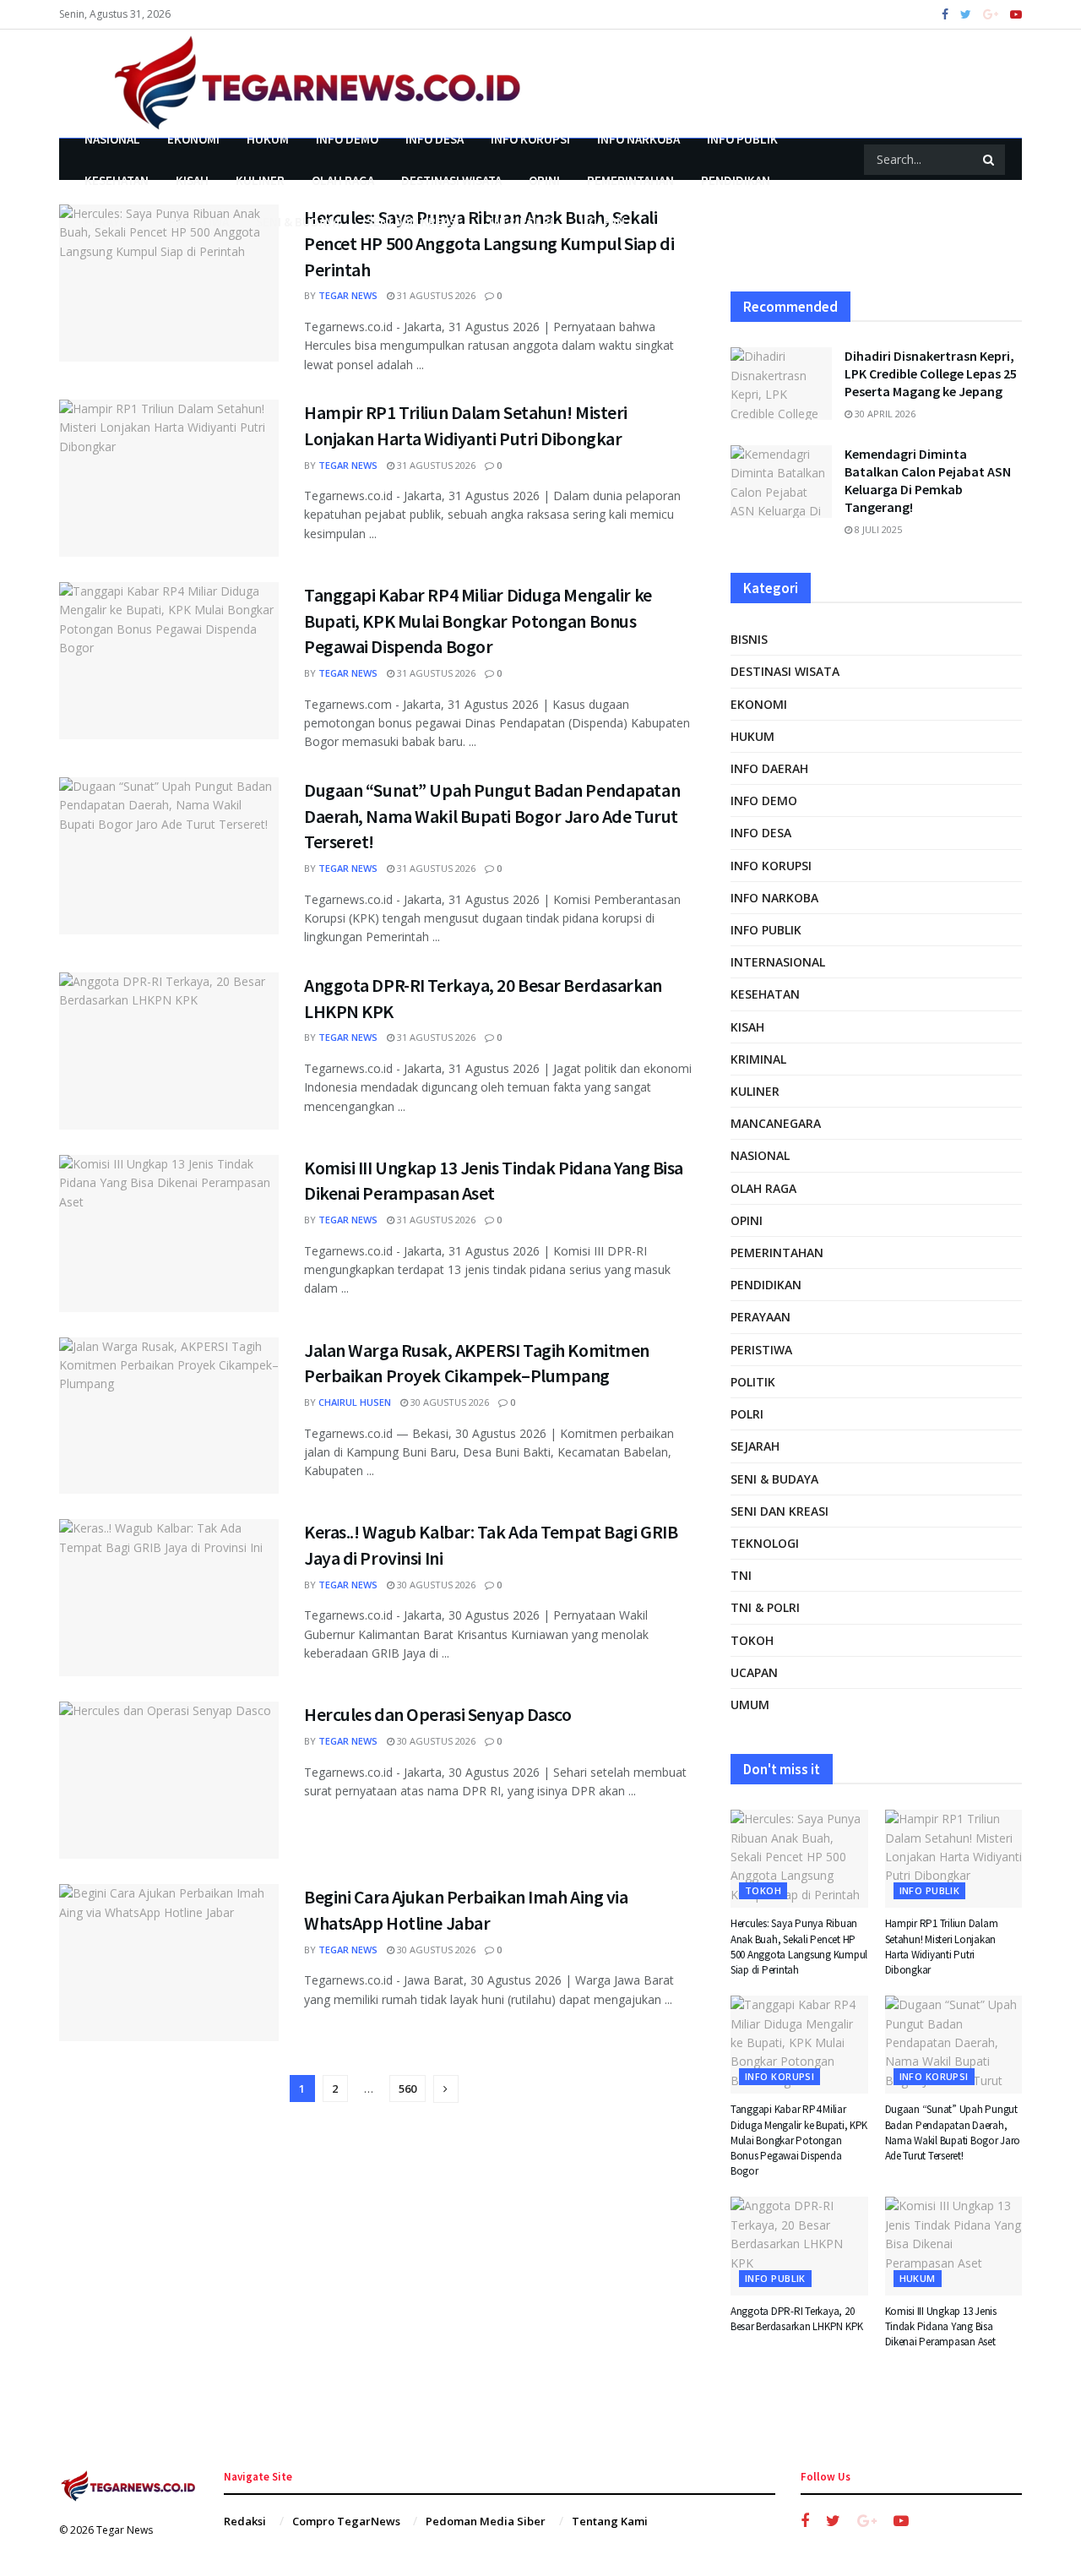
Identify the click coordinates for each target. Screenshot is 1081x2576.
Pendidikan (736, 180)
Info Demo (347, 139)
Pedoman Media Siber (486, 2521)
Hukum (268, 139)
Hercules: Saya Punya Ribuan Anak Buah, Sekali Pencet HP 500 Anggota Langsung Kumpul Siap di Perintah (489, 243)
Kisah (192, 180)
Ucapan (603, 222)
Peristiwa (199, 222)
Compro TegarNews (346, 2521)
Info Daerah (769, 768)
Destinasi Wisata (451, 180)
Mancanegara (776, 1123)
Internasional (778, 962)
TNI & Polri (520, 222)
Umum (750, 1705)
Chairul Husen (355, 1402)
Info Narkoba (638, 139)
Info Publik (742, 139)
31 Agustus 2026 (435, 295)
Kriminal (758, 1059)
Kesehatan (117, 180)
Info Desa (435, 139)
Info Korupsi (530, 139)
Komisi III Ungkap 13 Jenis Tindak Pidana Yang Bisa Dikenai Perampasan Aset (941, 2326)
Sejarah (755, 1446)
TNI (741, 1575)
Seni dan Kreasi (413, 222)
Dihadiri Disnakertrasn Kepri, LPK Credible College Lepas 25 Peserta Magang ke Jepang (931, 373)
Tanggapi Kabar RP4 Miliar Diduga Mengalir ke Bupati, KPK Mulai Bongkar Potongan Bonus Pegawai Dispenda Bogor (478, 621)
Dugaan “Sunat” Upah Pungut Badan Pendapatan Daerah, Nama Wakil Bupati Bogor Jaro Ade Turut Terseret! (492, 816)
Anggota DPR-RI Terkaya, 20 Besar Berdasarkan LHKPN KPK (797, 2319)
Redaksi (245, 2521)
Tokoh (752, 1640)
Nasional (112, 139)
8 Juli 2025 (877, 529)
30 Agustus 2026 (448, 1402)
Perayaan (113, 222)
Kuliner (260, 180)
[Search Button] (990, 160)
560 (407, 2089)
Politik (753, 1382)
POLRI (747, 1414)
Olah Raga (343, 180)
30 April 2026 (884, 414)
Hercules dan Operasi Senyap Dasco (437, 1714)
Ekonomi (193, 139)
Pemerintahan (630, 180)
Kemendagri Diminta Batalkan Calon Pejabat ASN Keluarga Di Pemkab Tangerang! (928, 480)
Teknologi (765, 1543)
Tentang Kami (610, 2521)
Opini (544, 180)
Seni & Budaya (298, 222)
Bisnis (749, 639)
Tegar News (348, 295)
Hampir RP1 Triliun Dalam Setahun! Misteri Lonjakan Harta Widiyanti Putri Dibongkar (942, 1947)
